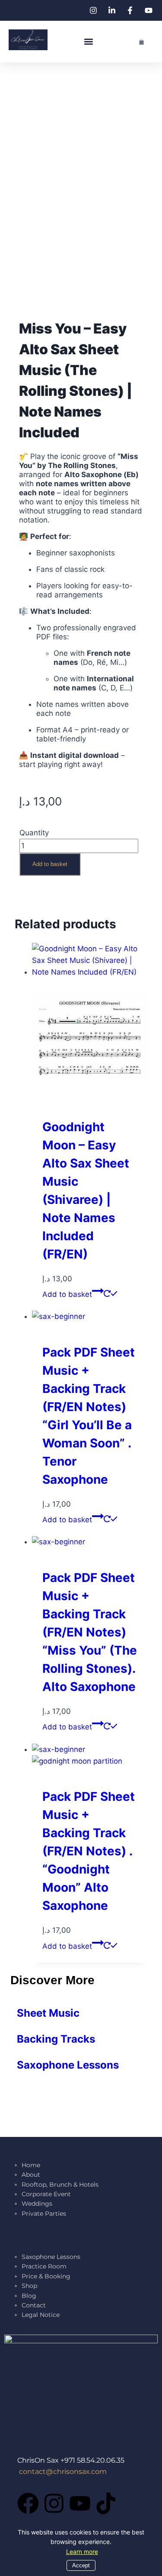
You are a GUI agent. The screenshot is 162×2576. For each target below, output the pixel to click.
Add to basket (50, 864)
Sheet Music (48, 2013)
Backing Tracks (56, 2039)
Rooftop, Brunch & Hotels (60, 2185)
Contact (35, 2305)
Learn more (82, 2552)
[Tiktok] (106, 2503)
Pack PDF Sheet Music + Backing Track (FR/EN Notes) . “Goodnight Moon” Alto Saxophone (89, 1851)
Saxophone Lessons (68, 2065)
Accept (81, 2565)
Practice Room (44, 2266)
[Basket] (141, 42)
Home (31, 2165)
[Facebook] (28, 2503)
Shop (29, 2286)
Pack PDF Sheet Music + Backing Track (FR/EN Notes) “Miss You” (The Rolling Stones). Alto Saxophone (90, 1632)
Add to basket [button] (67, 1294)
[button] (89, 42)
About (32, 2175)
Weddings (37, 2204)
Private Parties (44, 2213)
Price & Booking (46, 2276)
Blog (29, 2296)
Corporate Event (46, 2194)
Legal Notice (41, 2315)
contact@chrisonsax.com (63, 2472)
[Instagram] (54, 2503)
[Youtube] (80, 2503)
